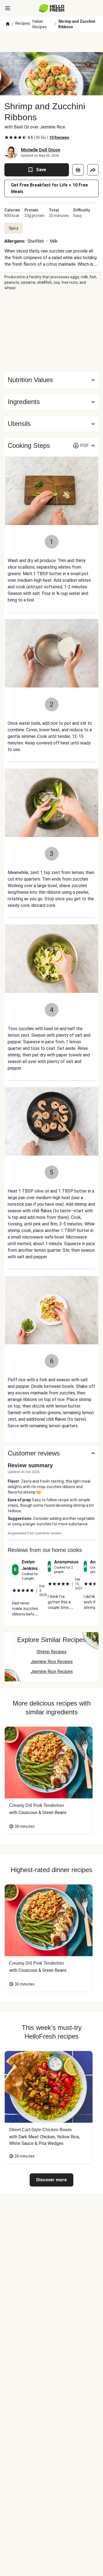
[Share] (93, 170)
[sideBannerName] (52, 331)
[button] (51, 402)
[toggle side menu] (8, 8)
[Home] (8, 24)
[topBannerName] (52, 42)
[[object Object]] (78, 170)
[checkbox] (7, 137)
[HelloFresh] (51, 8)
